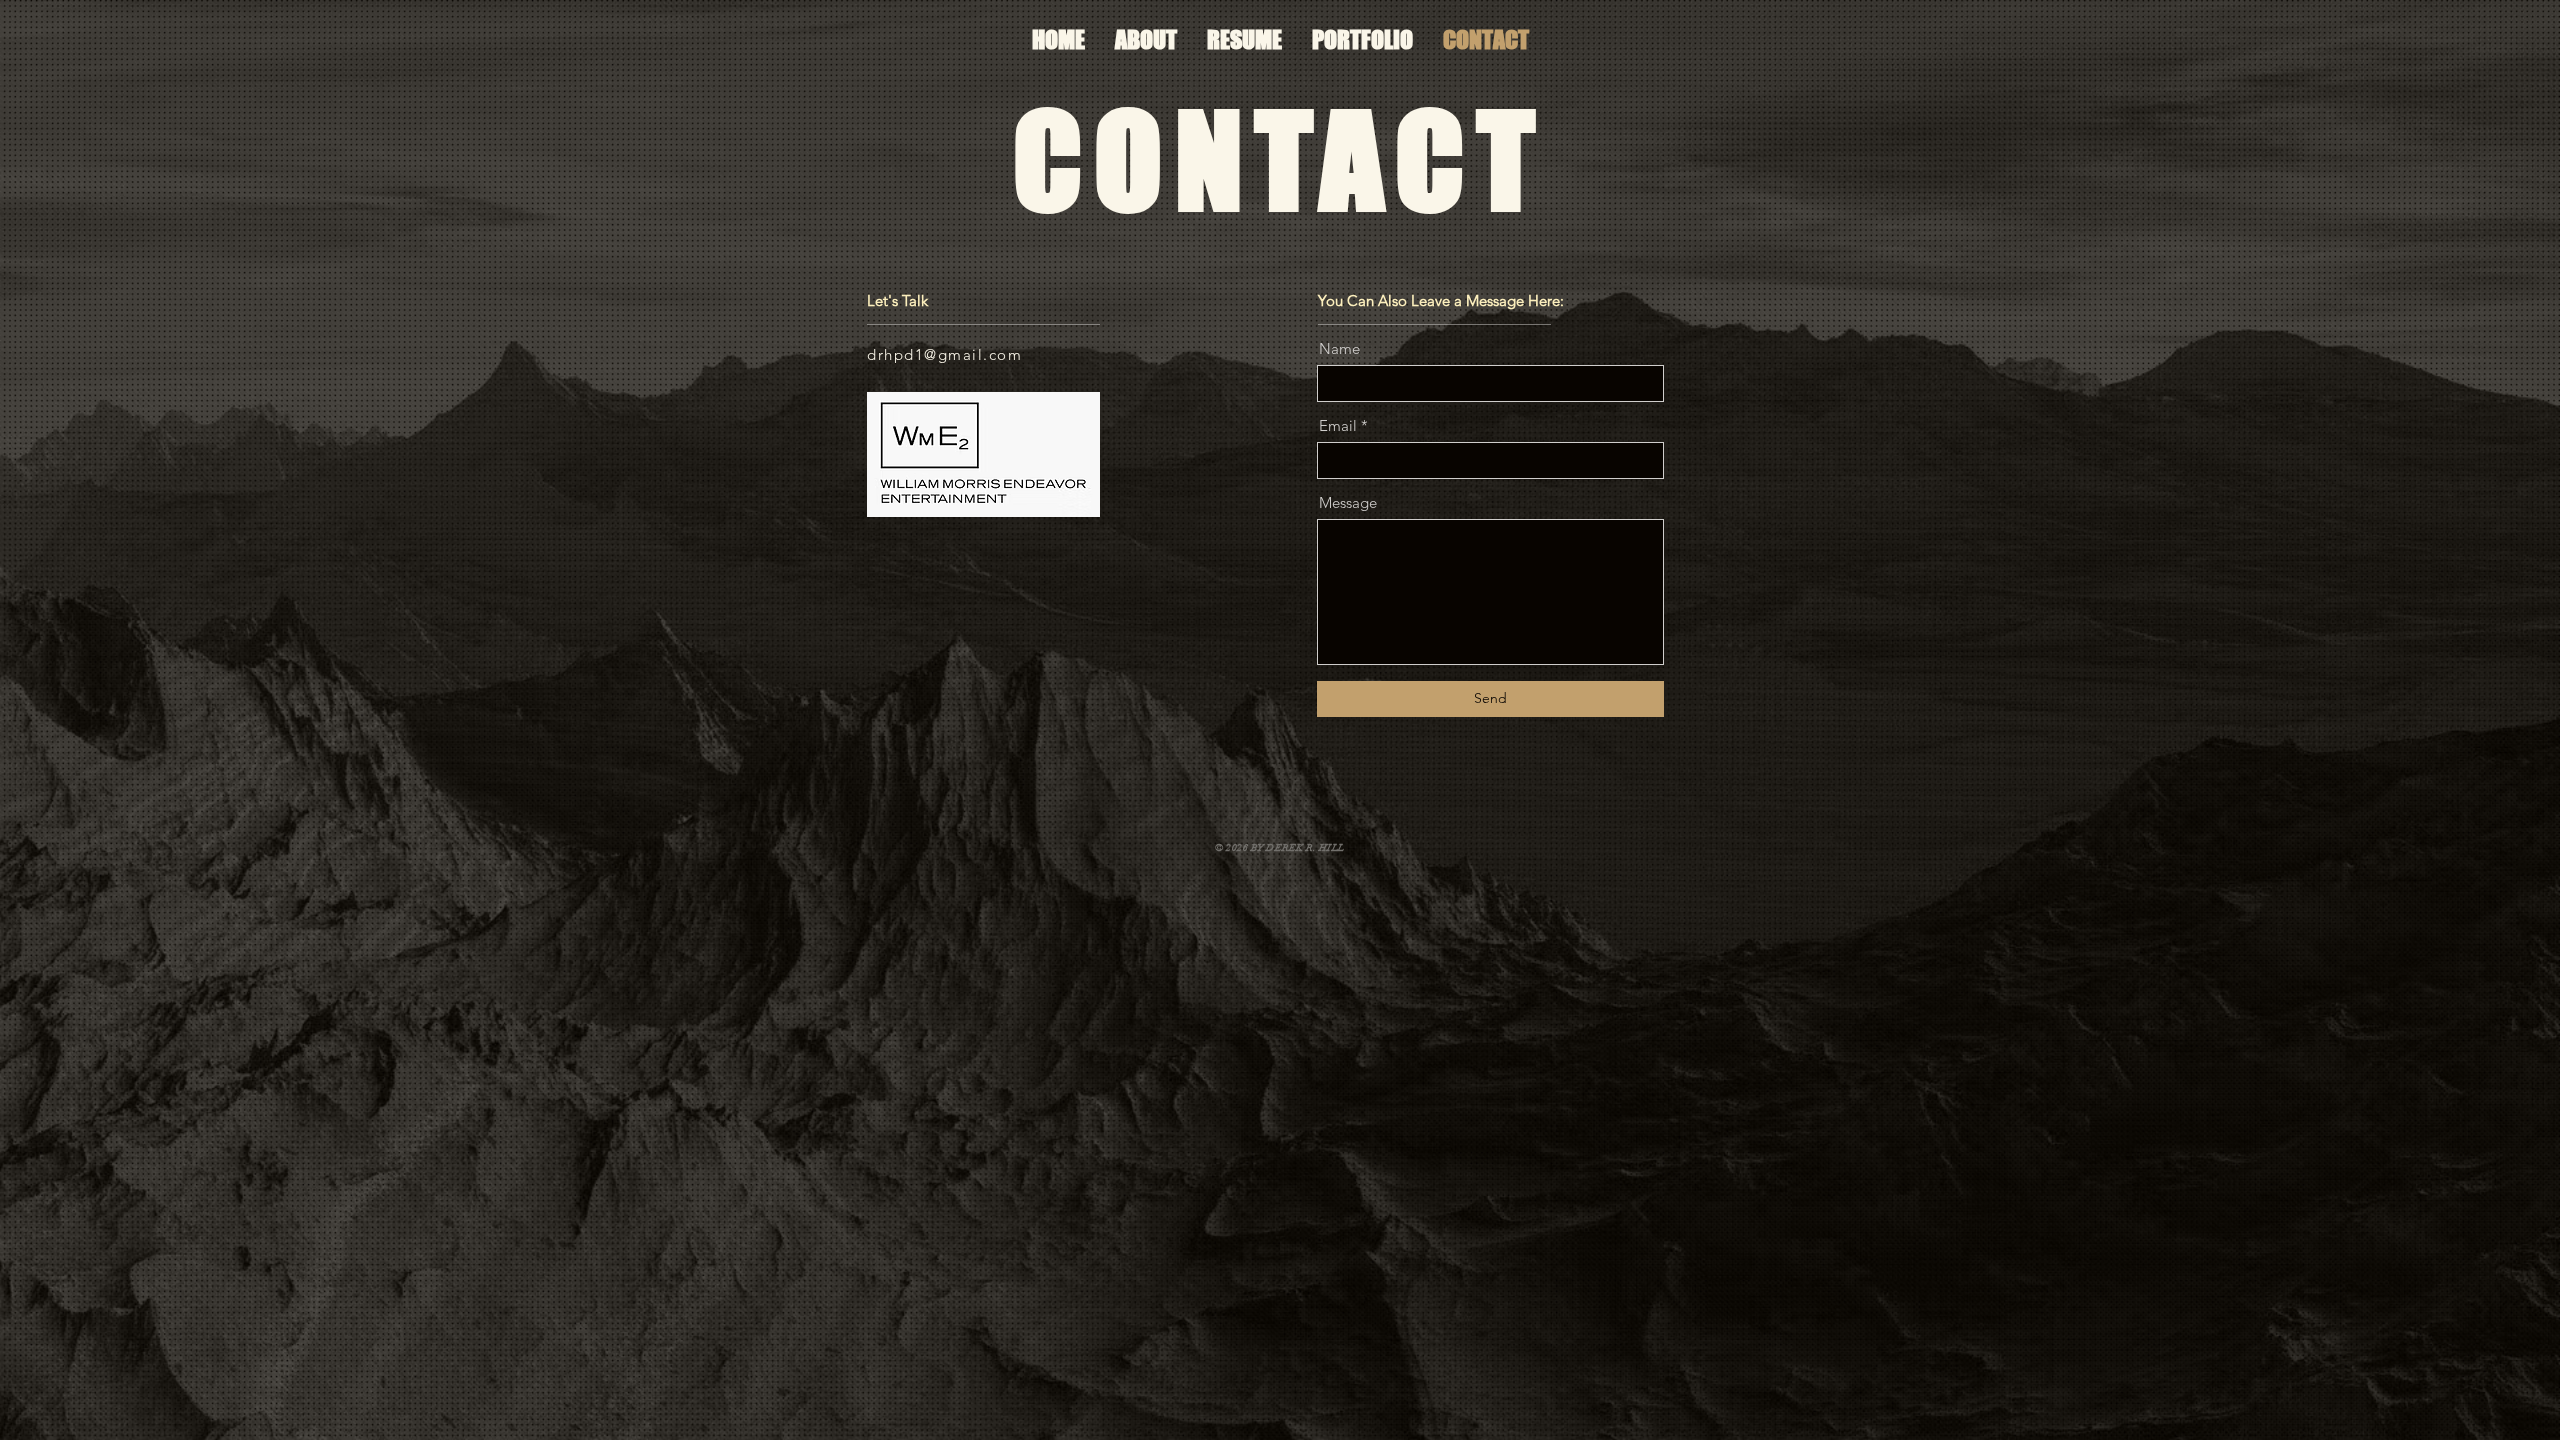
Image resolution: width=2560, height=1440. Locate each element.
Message (1348, 502)
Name (1339, 348)
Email (1338, 425)
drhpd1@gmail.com (944, 354)
